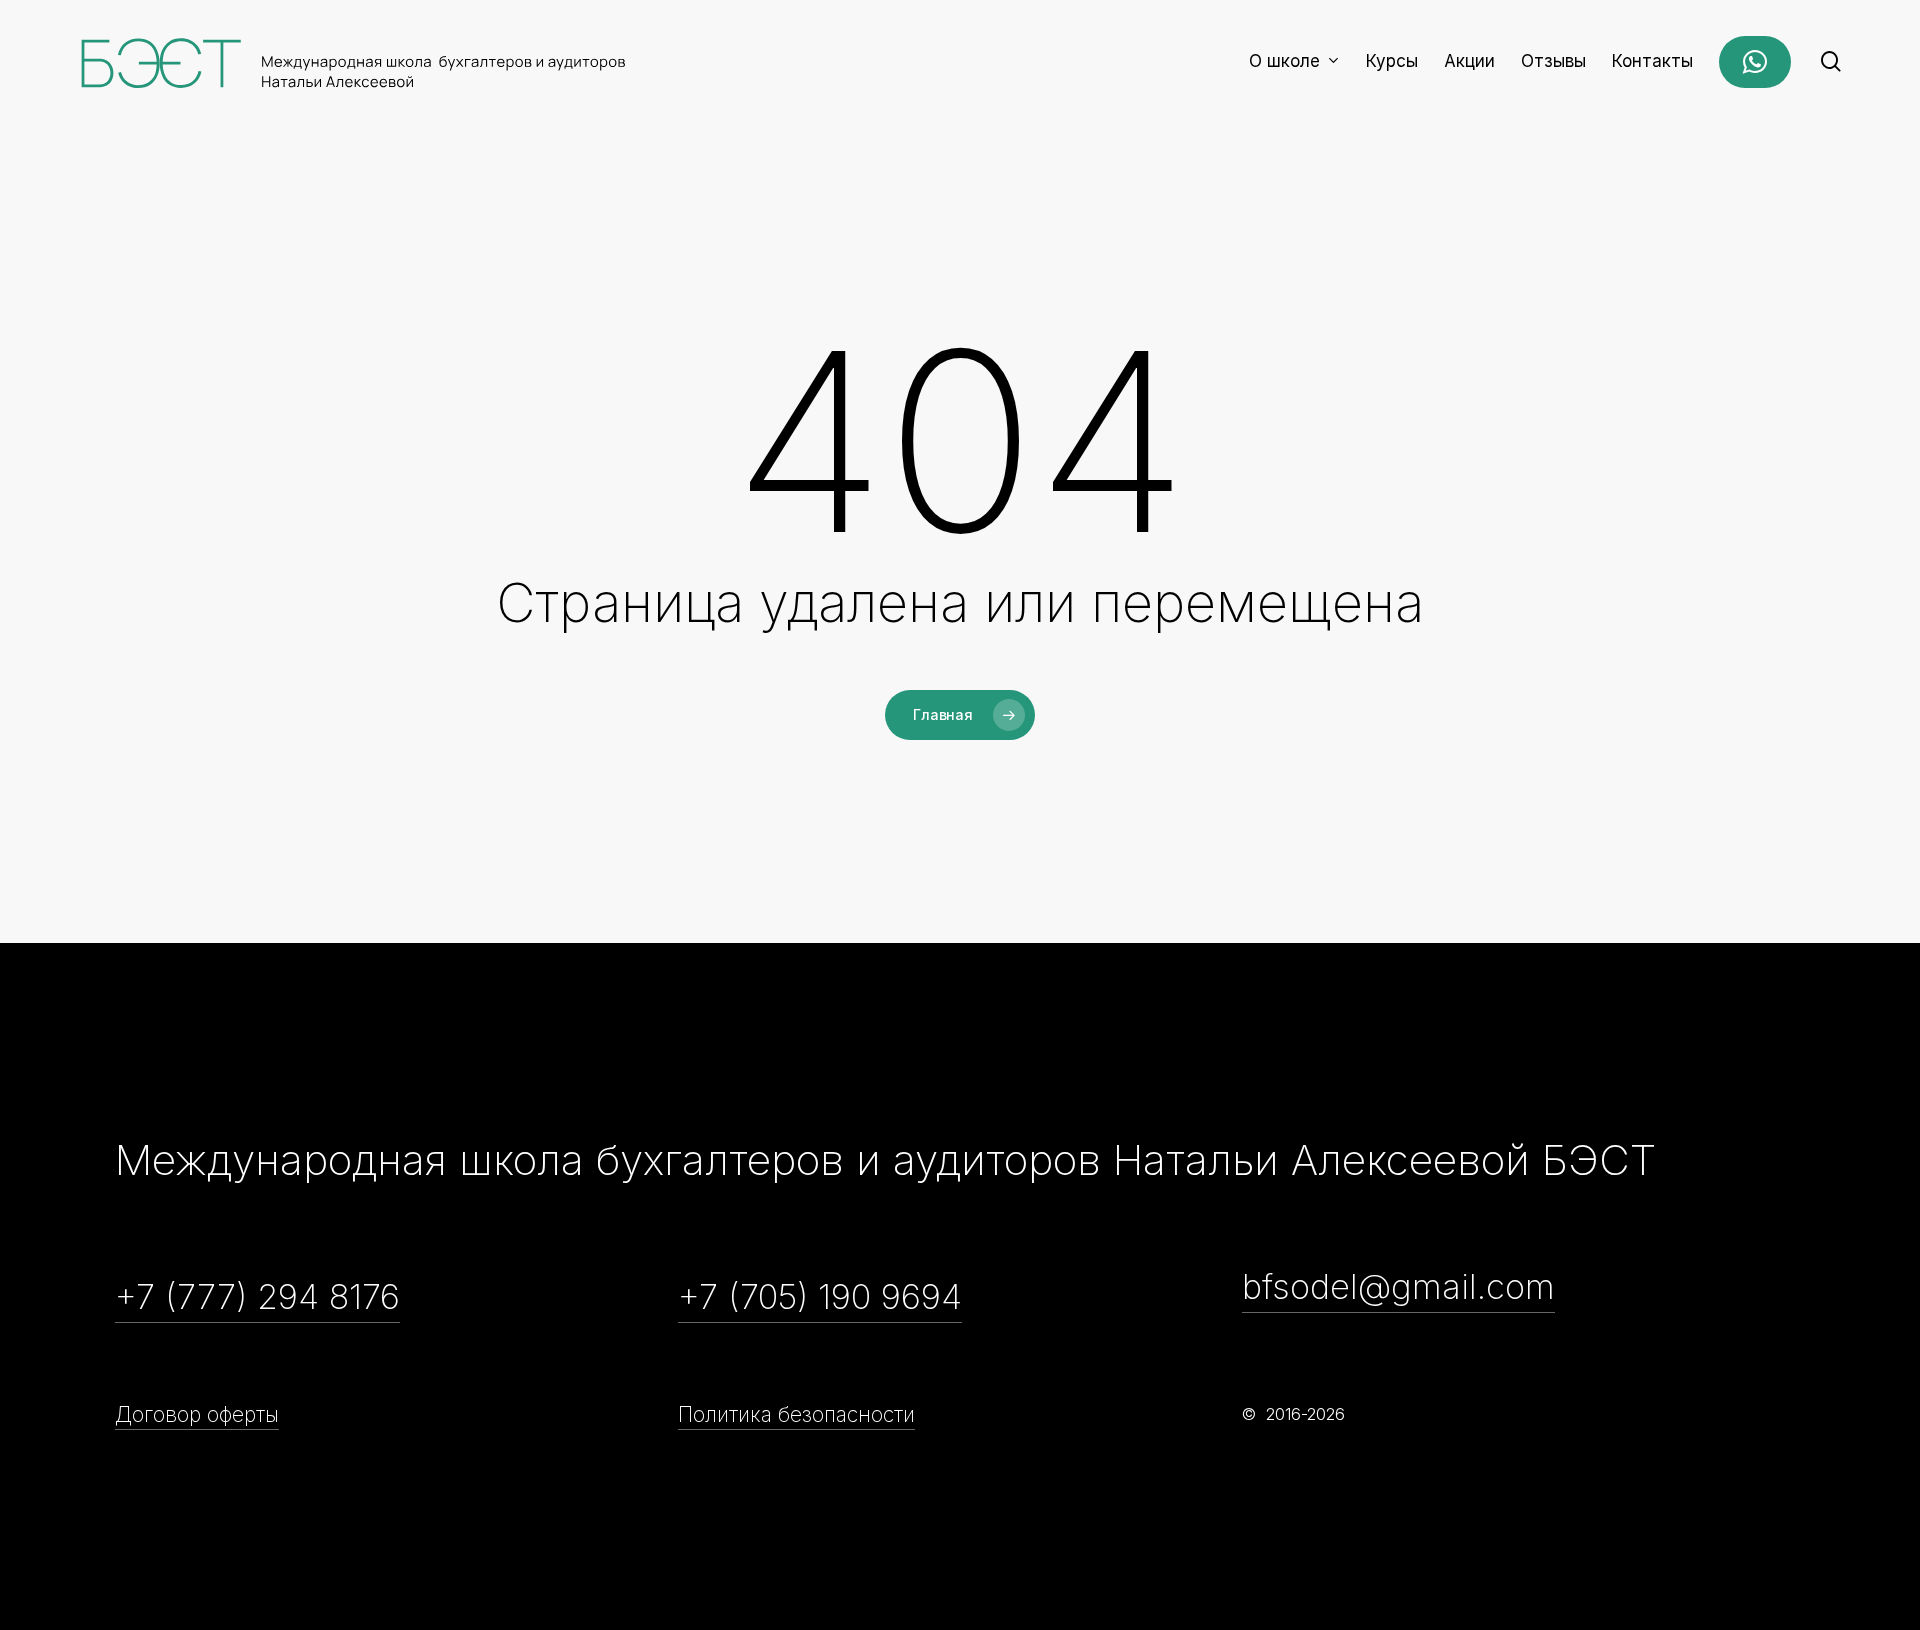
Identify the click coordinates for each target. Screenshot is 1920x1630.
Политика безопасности (796, 1414)
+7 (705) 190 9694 (820, 1296)
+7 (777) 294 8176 (257, 1296)
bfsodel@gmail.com (1398, 1286)
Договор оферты (197, 1414)
